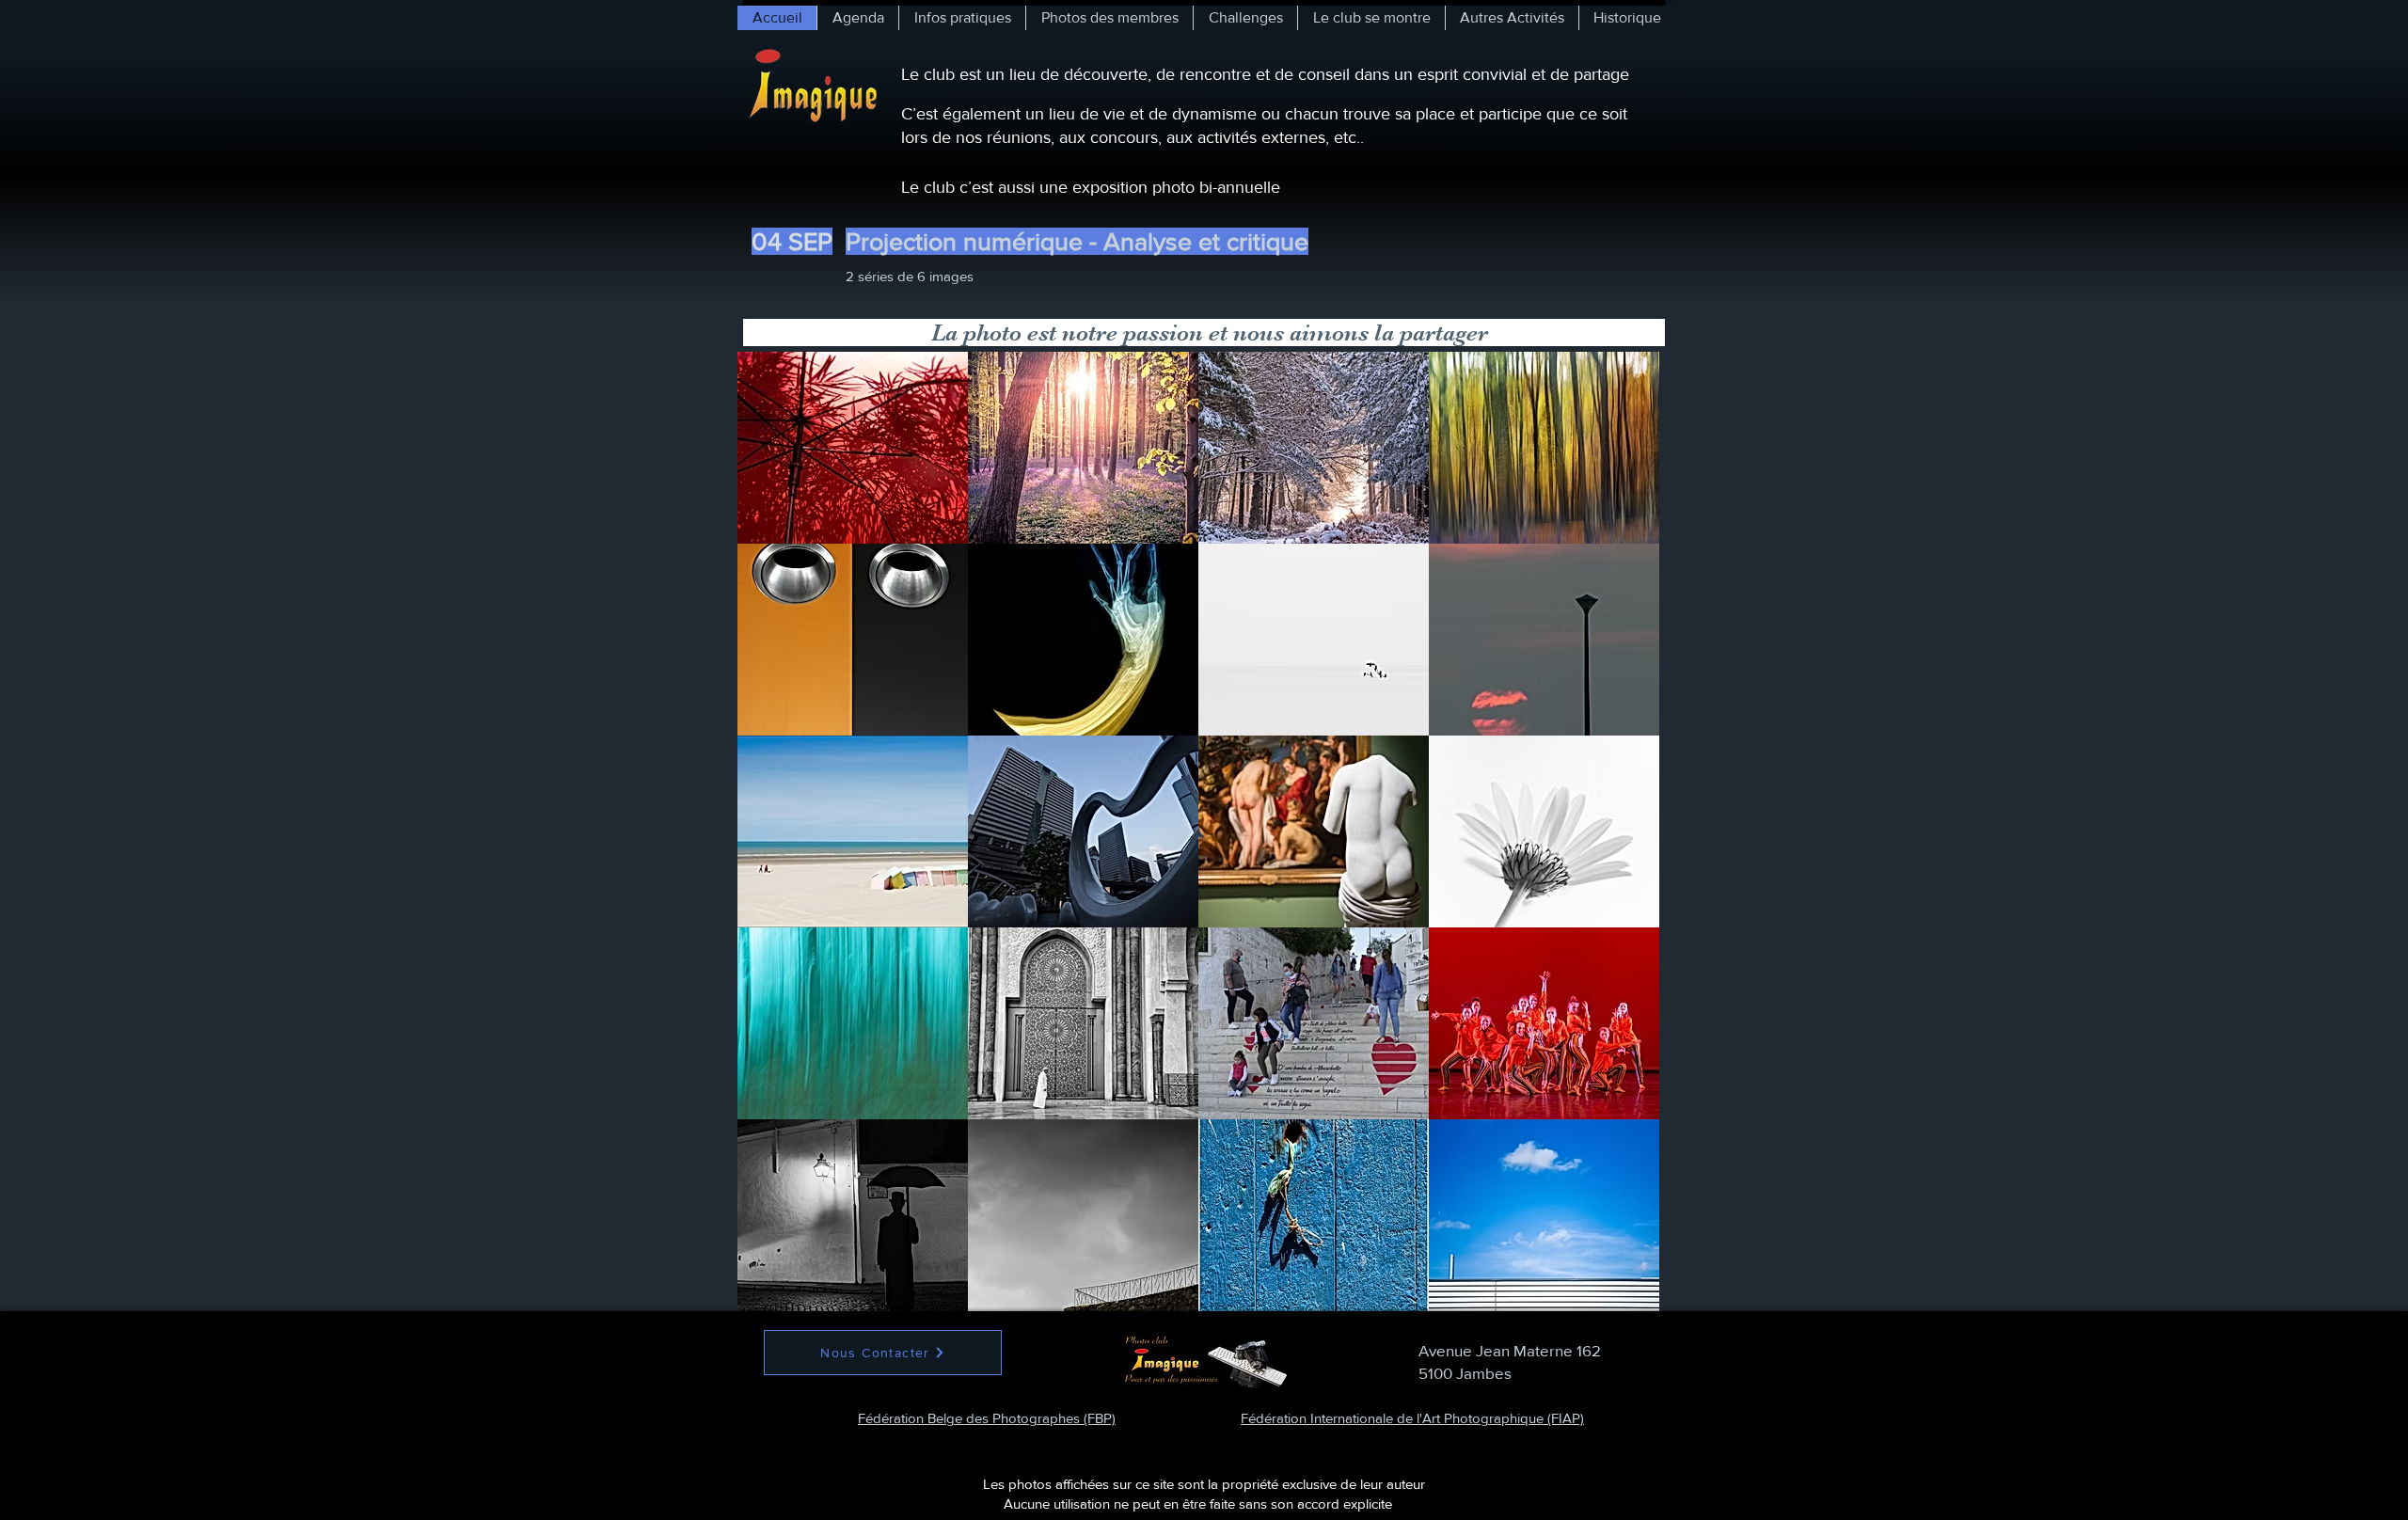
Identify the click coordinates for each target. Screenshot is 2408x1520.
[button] (853, 448)
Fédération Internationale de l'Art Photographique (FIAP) (1412, 1418)
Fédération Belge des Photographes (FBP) (987, 1418)
